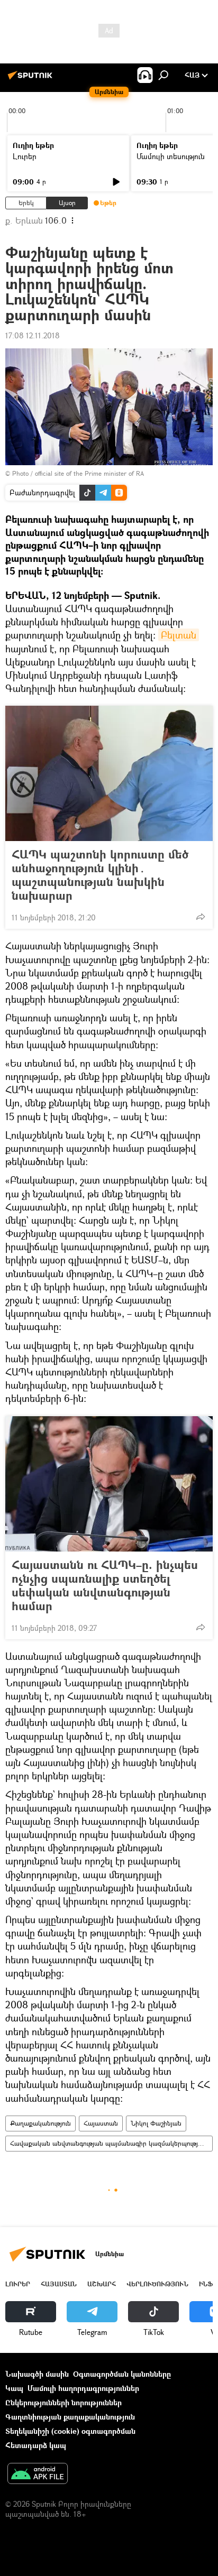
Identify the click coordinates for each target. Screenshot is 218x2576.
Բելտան (179, 635)
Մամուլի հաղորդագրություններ (83, 2388)
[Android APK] (38, 2475)
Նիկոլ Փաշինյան (156, 2123)
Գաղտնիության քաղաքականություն (70, 2417)
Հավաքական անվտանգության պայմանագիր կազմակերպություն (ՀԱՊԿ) (111, 2143)
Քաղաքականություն (40, 2123)
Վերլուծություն (157, 2284)
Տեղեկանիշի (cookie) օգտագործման (70, 2431)
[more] (201, 917)
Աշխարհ (102, 2284)
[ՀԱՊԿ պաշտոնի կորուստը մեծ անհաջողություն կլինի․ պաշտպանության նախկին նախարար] (109, 773)
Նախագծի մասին (37, 2374)
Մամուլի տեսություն (171, 156)
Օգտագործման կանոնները (122, 2374)
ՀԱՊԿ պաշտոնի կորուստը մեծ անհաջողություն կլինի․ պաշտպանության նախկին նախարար (100, 875)
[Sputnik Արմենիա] (32, 79)
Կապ (14, 2388)
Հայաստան (101, 2123)
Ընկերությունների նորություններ (63, 2402)
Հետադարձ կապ (36, 2445)
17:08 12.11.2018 (33, 335)
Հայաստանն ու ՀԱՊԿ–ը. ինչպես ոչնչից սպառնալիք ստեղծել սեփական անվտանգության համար (105, 1585)
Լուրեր (25, 156)
